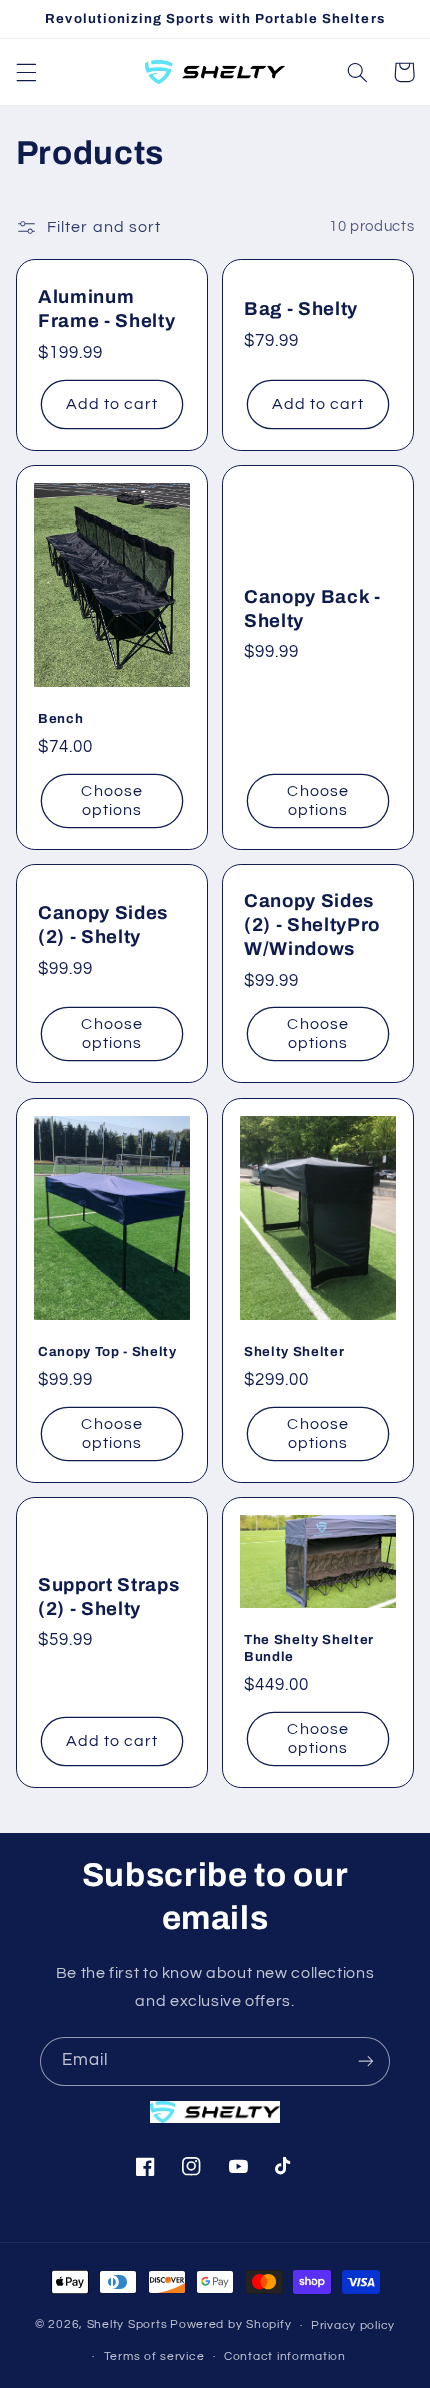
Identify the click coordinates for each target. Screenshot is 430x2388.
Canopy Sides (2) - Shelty (103, 925)
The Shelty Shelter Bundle (309, 1648)
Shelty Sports (127, 2325)
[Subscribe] (366, 2061)
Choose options (111, 800)
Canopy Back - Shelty (312, 609)
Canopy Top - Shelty (107, 1351)
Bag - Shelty (301, 309)
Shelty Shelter (294, 1351)
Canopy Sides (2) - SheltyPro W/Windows (312, 925)
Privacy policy (353, 2325)
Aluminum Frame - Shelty (106, 309)
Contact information (285, 2356)
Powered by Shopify (230, 2325)
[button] (26, 72)
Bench (60, 718)
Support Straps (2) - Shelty (108, 1596)
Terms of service (154, 2356)
